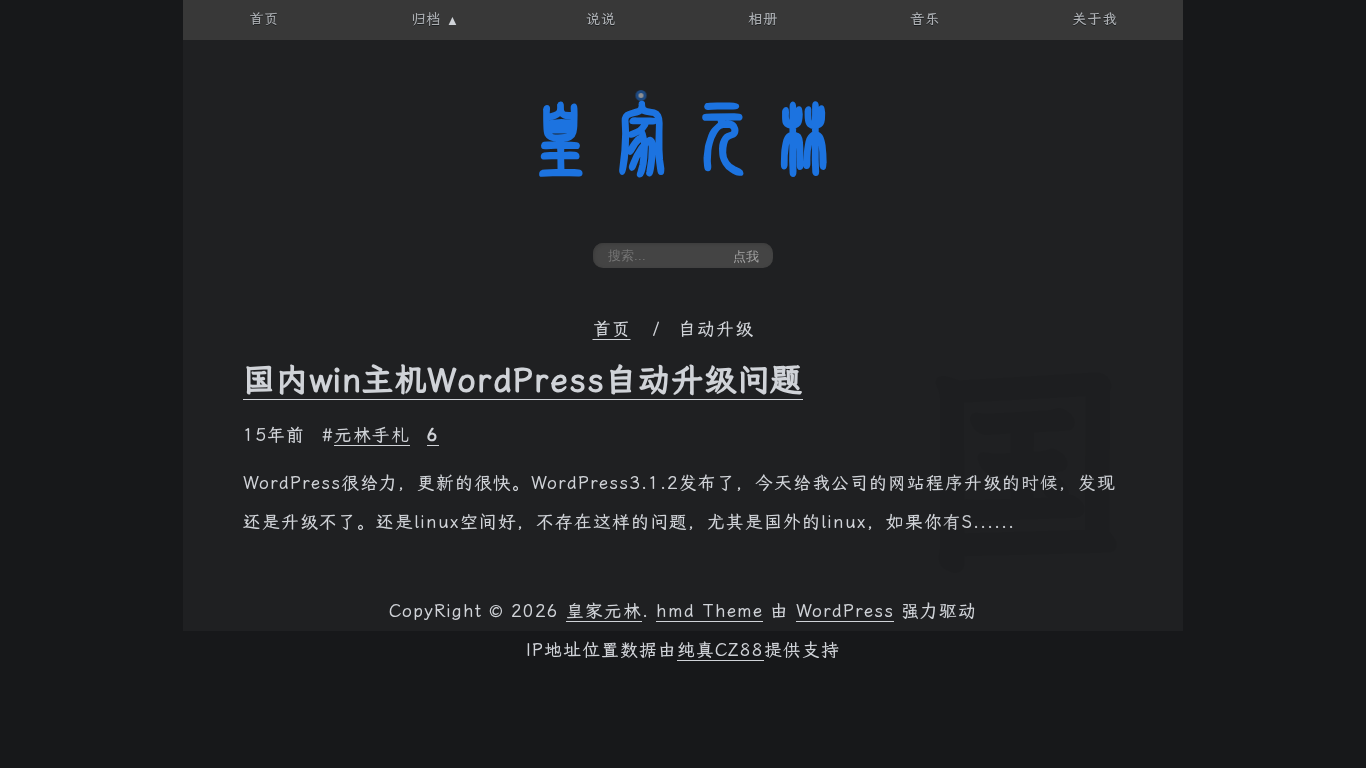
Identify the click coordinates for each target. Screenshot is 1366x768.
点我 (746, 256)
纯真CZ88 (720, 650)
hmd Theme (709, 611)
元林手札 (372, 435)
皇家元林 (683, 139)
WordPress (845, 611)
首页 (612, 329)
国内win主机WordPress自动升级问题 (523, 380)
